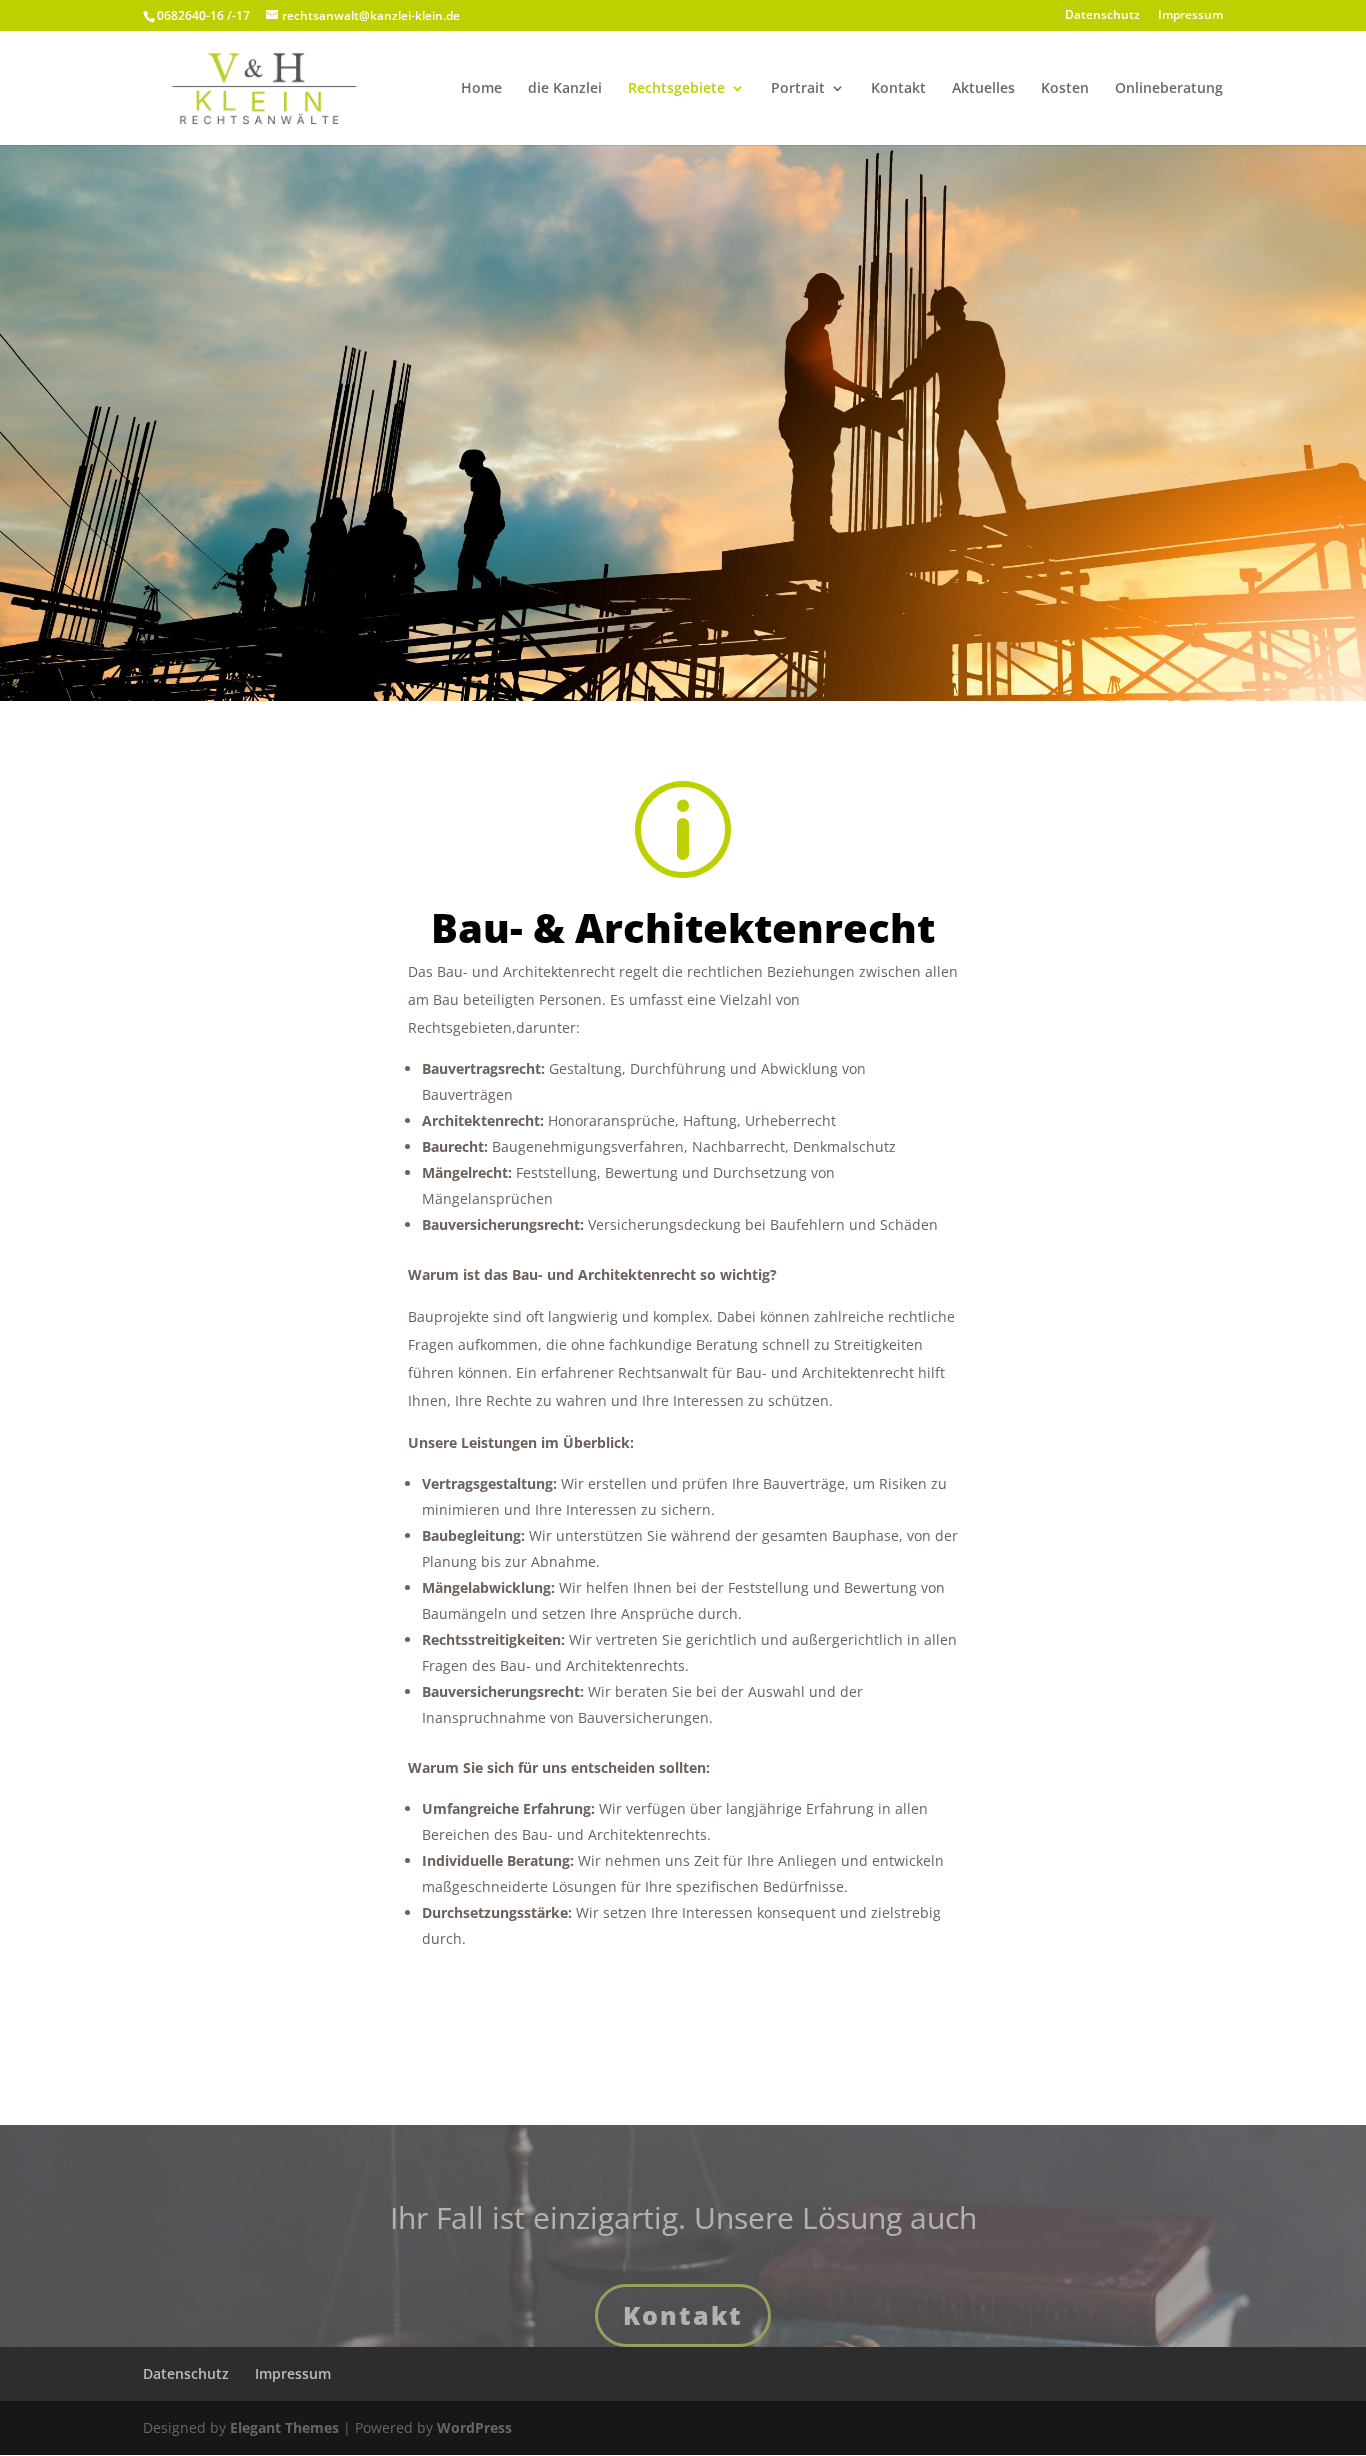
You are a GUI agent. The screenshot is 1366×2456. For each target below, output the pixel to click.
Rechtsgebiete (676, 89)
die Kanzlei (565, 89)
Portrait (798, 89)
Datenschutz (1102, 16)
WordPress (474, 2427)
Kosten (1065, 89)
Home (481, 89)
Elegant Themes (284, 2427)
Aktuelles (983, 89)
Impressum (1190, 16)
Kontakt (898, 89)
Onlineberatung (1169, 89)
